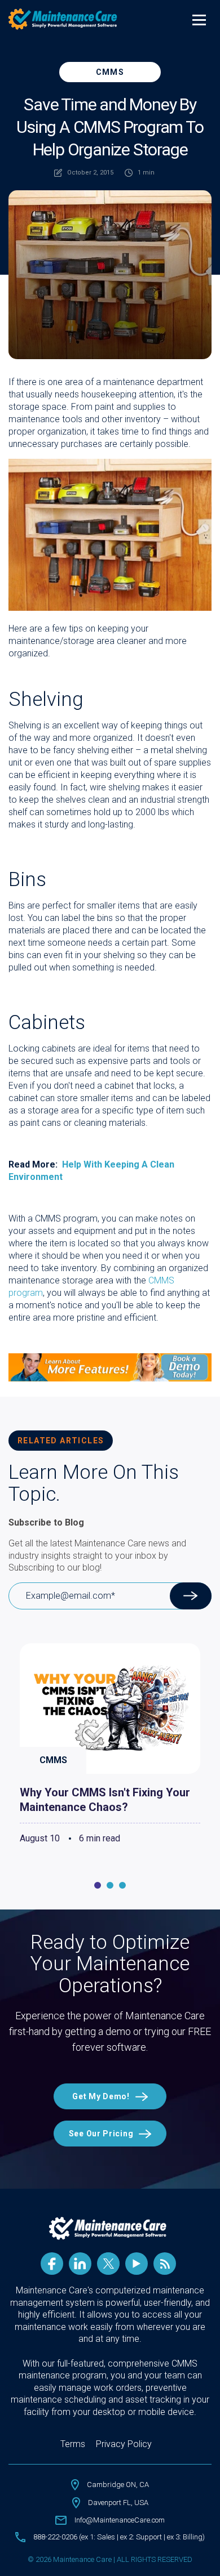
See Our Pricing (101, 2134)
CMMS (110, 72)
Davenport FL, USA (118, 2503)
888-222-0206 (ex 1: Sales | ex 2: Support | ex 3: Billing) (119, 2537)
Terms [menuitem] (73, 2444)
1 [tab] (98, 1885)
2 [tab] (110, 1885)
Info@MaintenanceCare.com (120, 2520)
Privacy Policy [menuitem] (124, 2444)
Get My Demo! (101, 2096)
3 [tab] (122, 1885)
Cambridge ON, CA (118, 2485)
